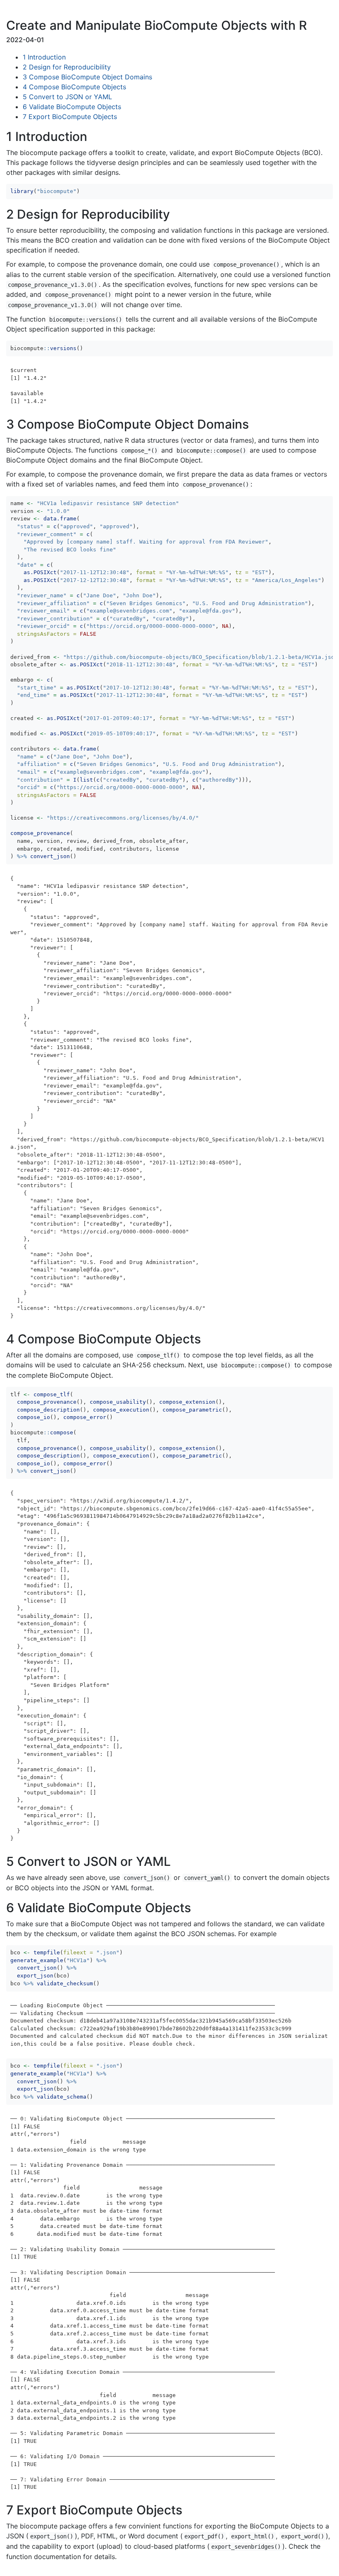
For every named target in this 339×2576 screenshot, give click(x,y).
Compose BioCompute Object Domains (87, 77)
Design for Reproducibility (67, 67)
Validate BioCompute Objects (72, 107)
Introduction (44, 57)
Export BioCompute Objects (70, 117)
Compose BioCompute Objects (74, 87)
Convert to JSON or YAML (67, 97)
